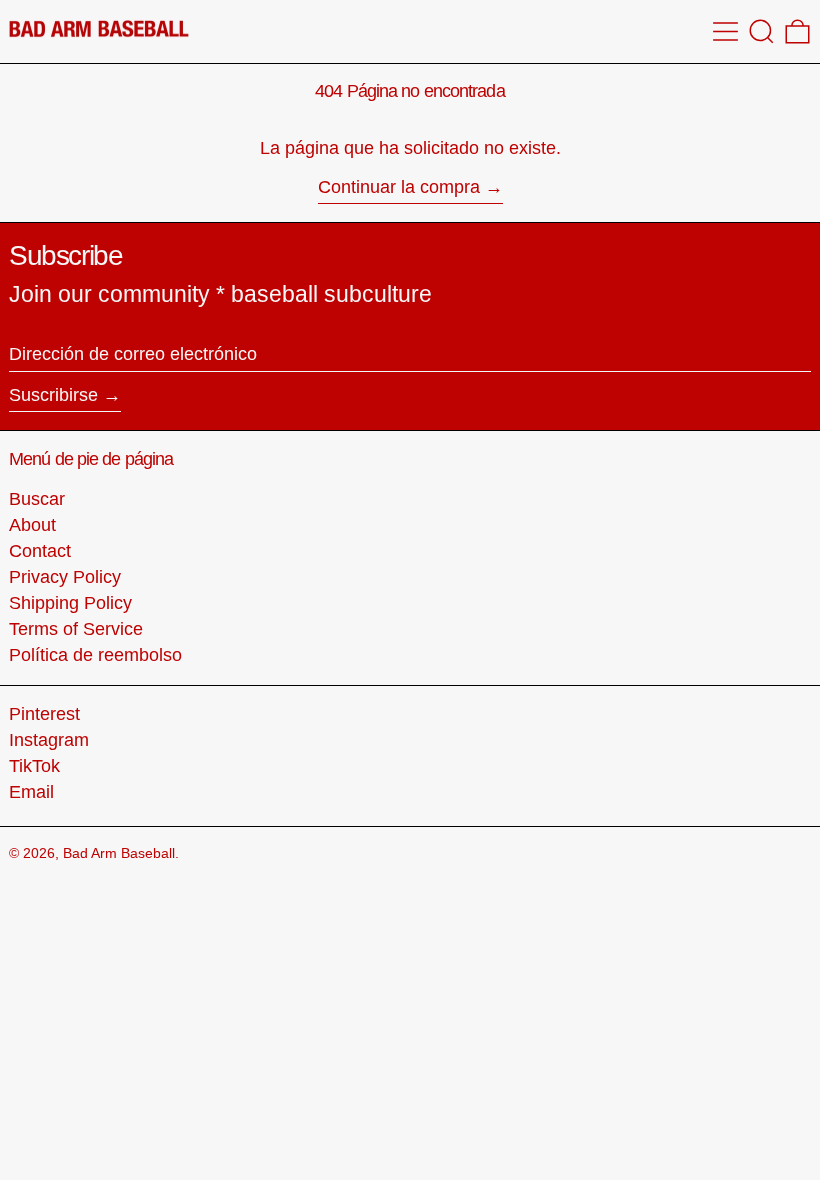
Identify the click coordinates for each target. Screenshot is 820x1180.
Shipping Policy (70, 603)
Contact (40, 551)
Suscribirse (53, 395)
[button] (761, 31)
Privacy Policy (65, 577)
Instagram (49, 740)
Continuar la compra (399, 187)
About (32, 525)
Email (31, 792)
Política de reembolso (95, 655)
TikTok (34, 766)
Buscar (37, 499)
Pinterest (44, 714)
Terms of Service (76, 629)
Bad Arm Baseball (119, 853)
